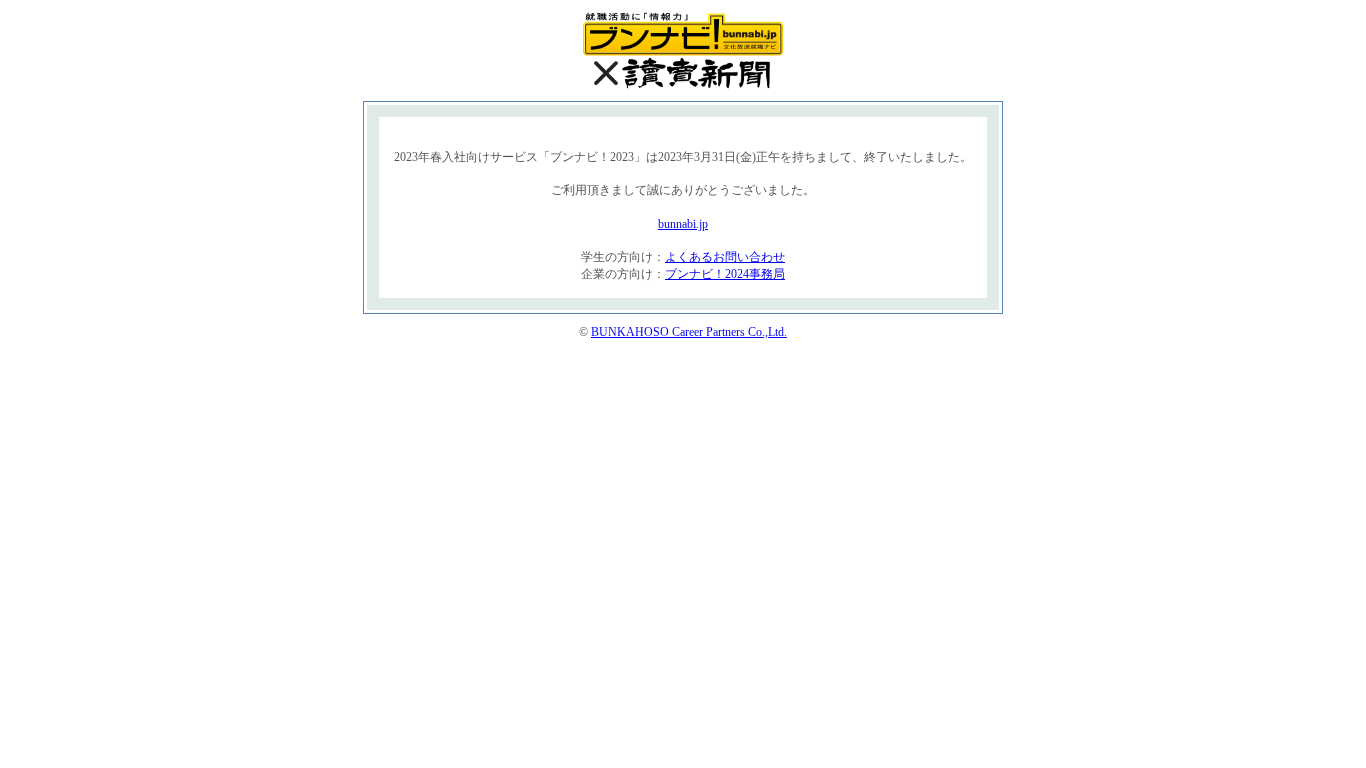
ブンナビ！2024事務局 (725, 274)
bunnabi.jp (683, 224)
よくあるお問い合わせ (725, 257)
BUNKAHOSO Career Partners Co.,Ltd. (689, 332)
